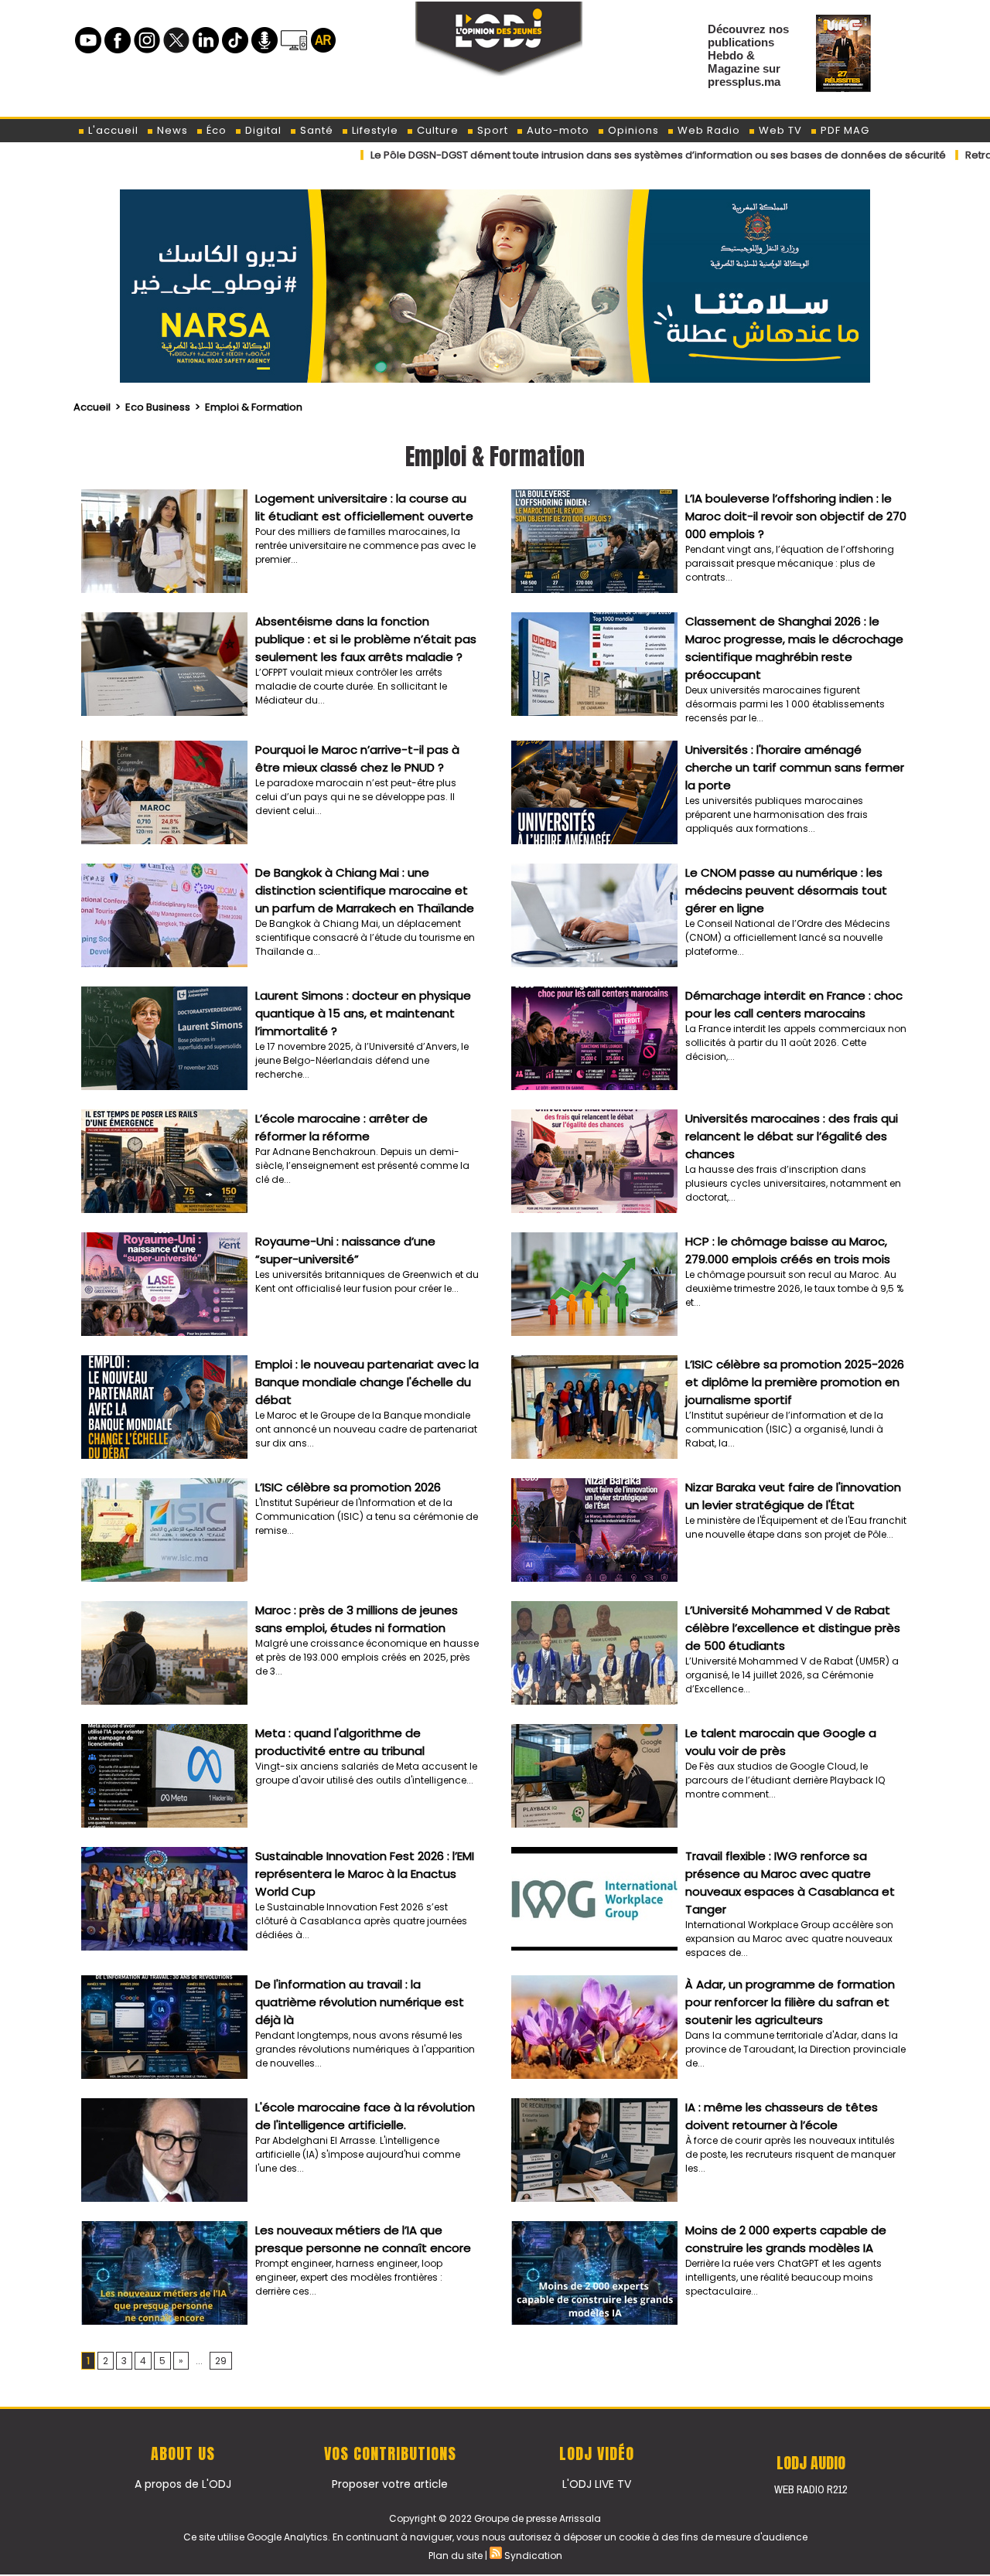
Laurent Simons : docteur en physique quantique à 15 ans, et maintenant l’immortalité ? (363, 1013)
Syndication (533, 2556)
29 (221, 2361)
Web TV (779, 130)
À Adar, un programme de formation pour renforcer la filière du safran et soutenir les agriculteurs (790, 2002)
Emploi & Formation (254, 407)
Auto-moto (556, 130)
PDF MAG (843, 130)
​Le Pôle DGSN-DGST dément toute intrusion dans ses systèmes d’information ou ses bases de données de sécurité (544, 155)
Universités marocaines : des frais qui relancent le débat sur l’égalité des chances (792, 1136)
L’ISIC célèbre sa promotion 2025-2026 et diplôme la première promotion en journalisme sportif (795, 1382)
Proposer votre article (390, 2484)
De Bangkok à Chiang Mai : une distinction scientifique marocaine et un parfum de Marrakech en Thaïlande (365, 890)
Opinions (632, 130)
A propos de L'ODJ (183, 2484)
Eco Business (158, 407)
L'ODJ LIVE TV (597, 2484)
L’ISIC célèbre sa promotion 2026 (348, 1487)
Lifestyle (374, 130)
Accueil (92, 407)
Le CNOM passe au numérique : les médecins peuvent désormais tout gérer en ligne (786, 890)
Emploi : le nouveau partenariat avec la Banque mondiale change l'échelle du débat (367, 1382)
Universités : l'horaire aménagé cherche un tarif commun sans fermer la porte (795, 767)
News (171, 130)
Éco (215, 130)
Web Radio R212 (811, 2489)
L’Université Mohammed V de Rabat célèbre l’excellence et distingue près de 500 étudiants (793, 1628)
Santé (315, 130)
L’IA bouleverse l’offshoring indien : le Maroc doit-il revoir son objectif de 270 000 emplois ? (796, 516)
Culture (436, 130)
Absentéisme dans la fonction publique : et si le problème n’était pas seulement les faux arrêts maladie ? (366, 639)
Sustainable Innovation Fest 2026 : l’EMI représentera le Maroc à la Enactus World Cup (365, 1874)
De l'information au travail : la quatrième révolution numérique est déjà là (360, 2002)
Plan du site (456, 2556)
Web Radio (707, 130)
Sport (491, 130)
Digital (262, 130)
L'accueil (112, 130)
